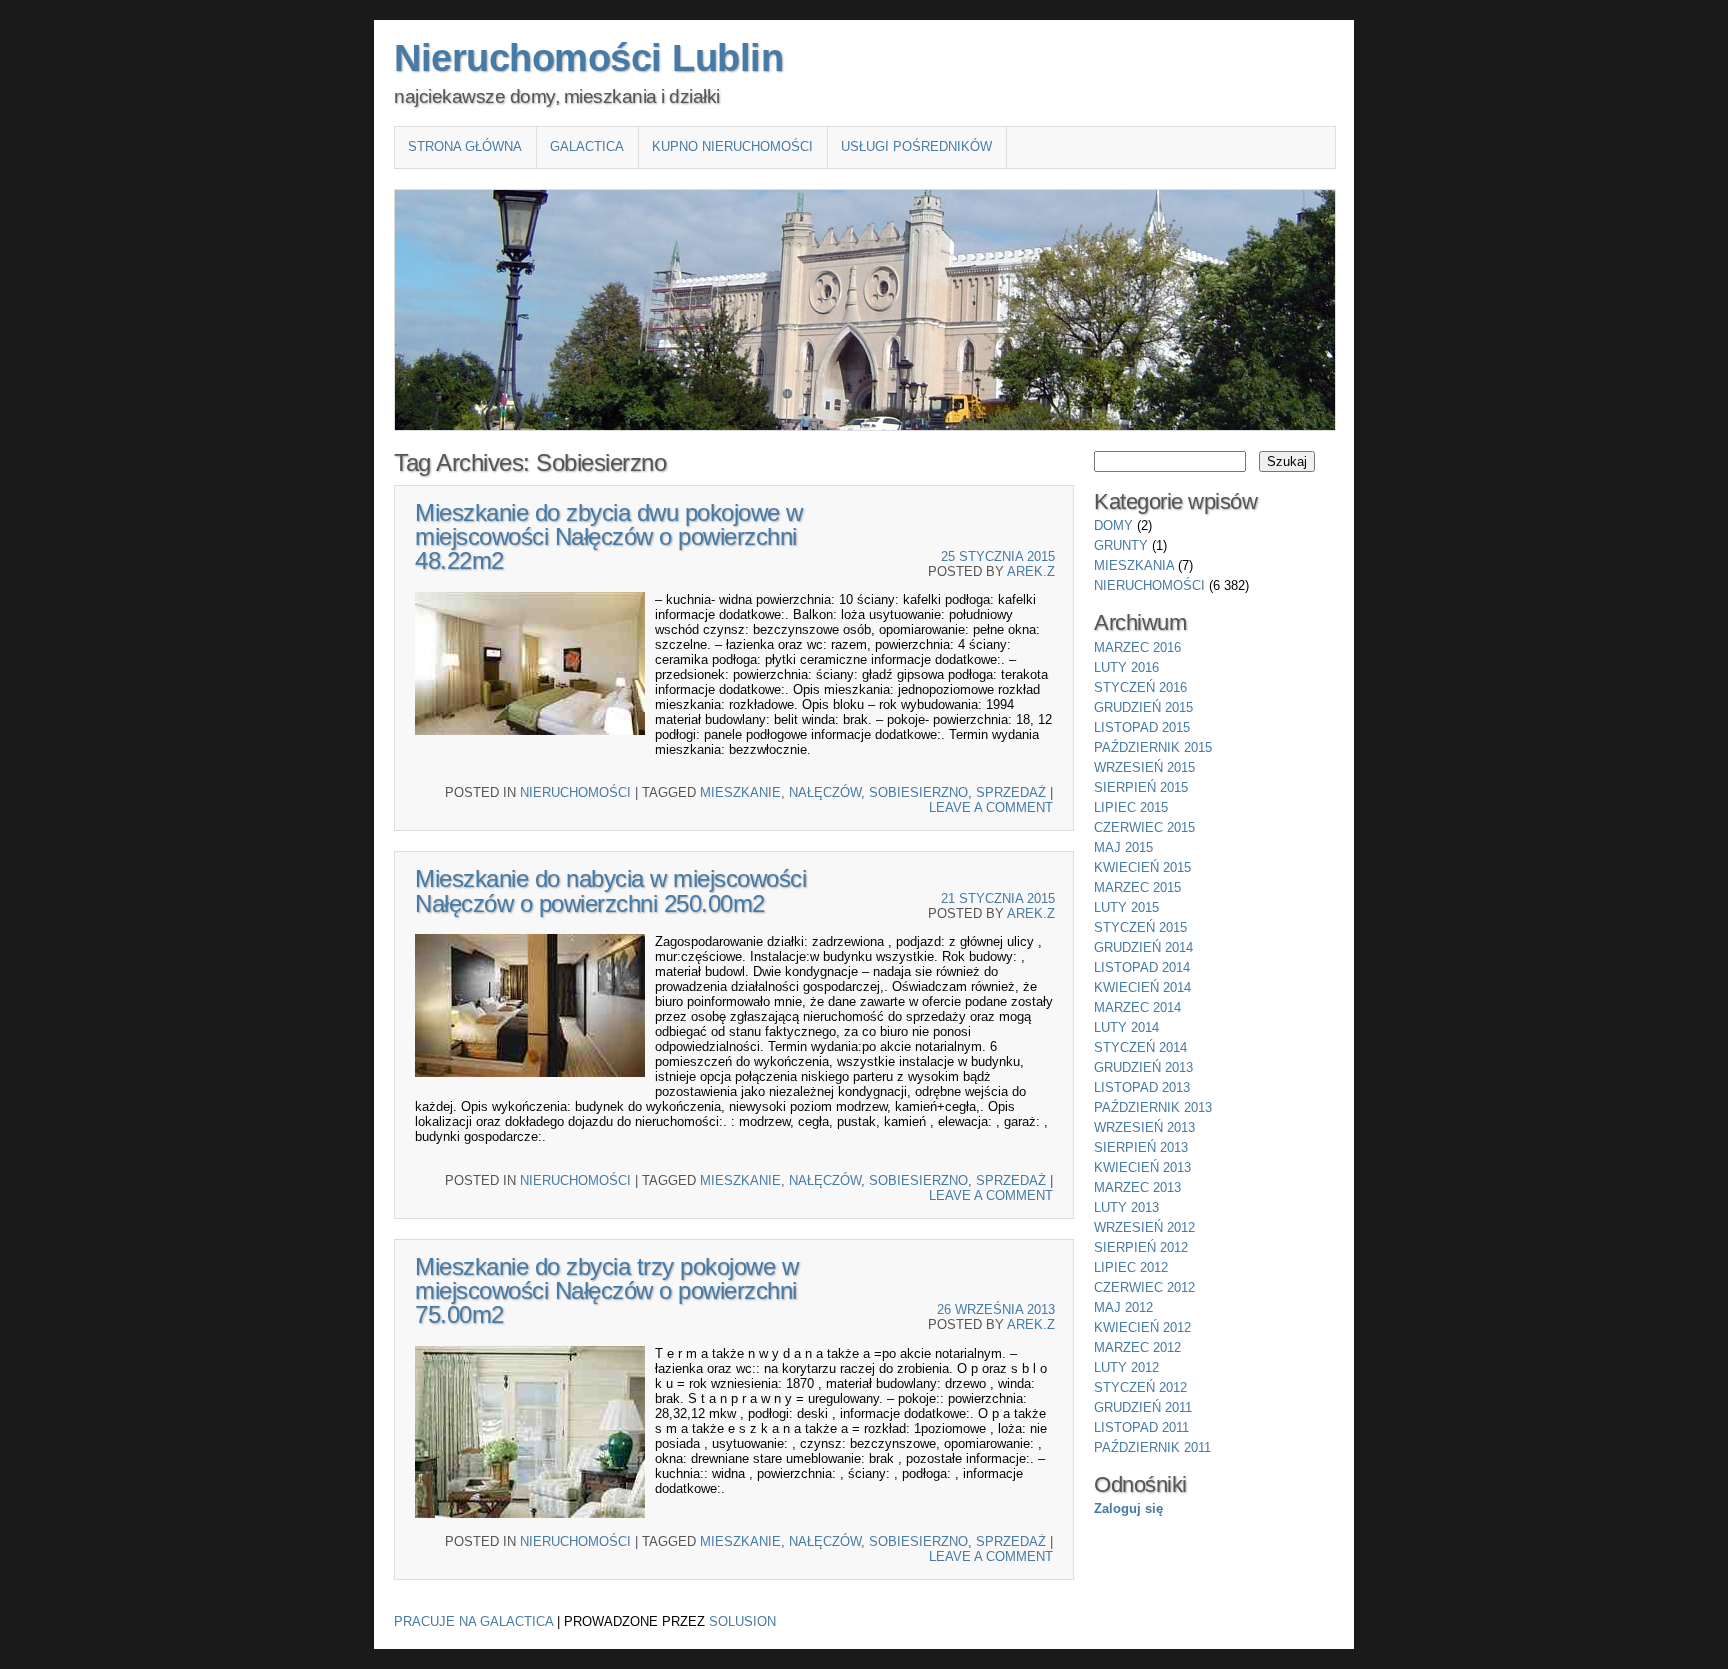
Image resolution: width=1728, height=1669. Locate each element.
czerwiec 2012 (1144, 1287)
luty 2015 (1126, 907)
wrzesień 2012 (1144, 1227)
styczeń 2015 (1140, 927)
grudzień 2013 (1143, 1067)
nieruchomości (575, 792)
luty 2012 (1126, 1367)
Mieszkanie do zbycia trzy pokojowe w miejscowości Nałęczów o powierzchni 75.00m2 (606, 1290)
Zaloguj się (1128, 1508)
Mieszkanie (740, 792)
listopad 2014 (1142, 967)
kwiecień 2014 (1142, 987)
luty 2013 (1126, 1207)
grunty (1121, 545)
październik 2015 (1153, 747)
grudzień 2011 (1143, 1407)
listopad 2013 (1142, 1087)
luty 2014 (1126, 1027)
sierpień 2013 (1141, 1147)
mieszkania (1134, 565)
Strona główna (465, 146)
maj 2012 (1123, 1307)
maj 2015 (1123, 847)
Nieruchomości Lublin (588, 58)
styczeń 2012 (1140, 1387)
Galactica (587, 146)
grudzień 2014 (1143, 947)
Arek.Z (1031, 571)
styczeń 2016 (1140, 687)
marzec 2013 (1137, 1187)
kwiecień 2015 (1142, 867)
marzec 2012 (1137, 1347)
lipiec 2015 (1131, 807)
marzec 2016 (1137, 647)
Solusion (742, 1621)
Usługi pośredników (916, 146)
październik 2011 (1152, 1447)
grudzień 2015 (1143, 707)
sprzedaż (1011, 792)
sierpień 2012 (1141, 1247)
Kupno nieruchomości (732, 146)
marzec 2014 (1137, 1007)
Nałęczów (825, 792)
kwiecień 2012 (1142, 1327)
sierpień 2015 (1141, 787)
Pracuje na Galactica (473, 1621)
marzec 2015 (1137, 887)
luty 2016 (1126, 667)
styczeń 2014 (1140, 1047)
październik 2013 (1153, 1107)
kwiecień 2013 (1142, 1167)
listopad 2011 (1141, 1427)
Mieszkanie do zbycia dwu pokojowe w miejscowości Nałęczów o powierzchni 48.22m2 (609, 536)
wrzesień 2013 (1144, 1127)
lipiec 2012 (1131, 1267)
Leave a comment (991, 807)
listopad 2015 (1142, 727)
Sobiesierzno (918, 792)
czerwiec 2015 (1144, 827)
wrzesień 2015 (1144, 767)
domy (1113, 525)
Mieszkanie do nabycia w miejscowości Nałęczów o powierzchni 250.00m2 (610, 890)
